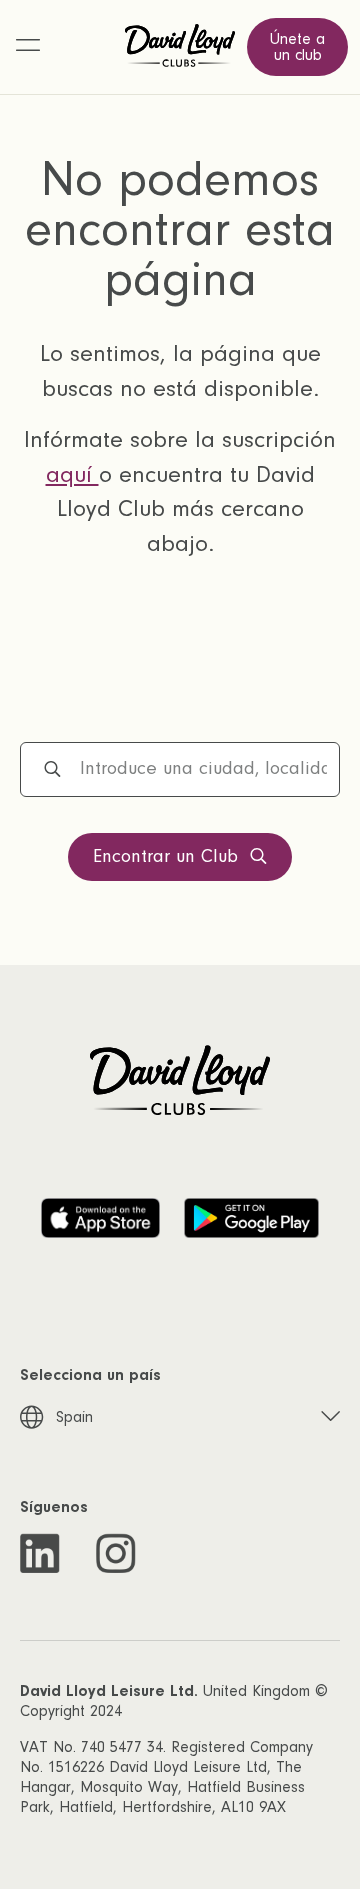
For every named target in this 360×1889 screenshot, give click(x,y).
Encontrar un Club (165, 856)
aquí (72, 474)
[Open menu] (28, 47)
